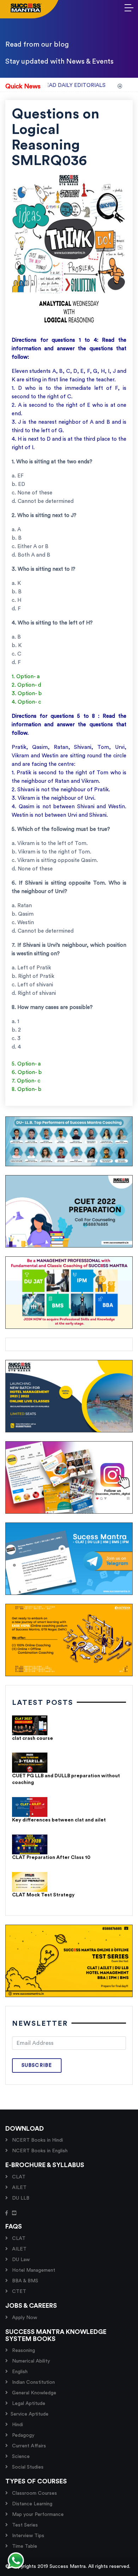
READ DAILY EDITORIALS (55, 85)
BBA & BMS (24, 2281)
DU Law (20, 2260)
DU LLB (20, 2198)
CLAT (18, 2177)
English (19, 2372)
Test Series (24, 2525)
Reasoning (23, 2351)
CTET (18, 2292)
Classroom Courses (34, 2493)
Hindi (17, 2425)
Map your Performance (37, 2515)
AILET (19, 2188)
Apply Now (24, 2318)
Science (20, 2457)
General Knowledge (33, 2393)
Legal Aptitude (28, 2404)
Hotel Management (33, 2270)
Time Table (24, 2546)
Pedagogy (22, 2435)
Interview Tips (27, 2536)
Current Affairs (28, 2446)
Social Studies (27, 2467)
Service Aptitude (30, 2414)
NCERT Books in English (39, 2151)
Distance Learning (31, 2504)
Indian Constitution (33, 2382)
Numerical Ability (30, 2361)
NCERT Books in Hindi (37, 2140)
